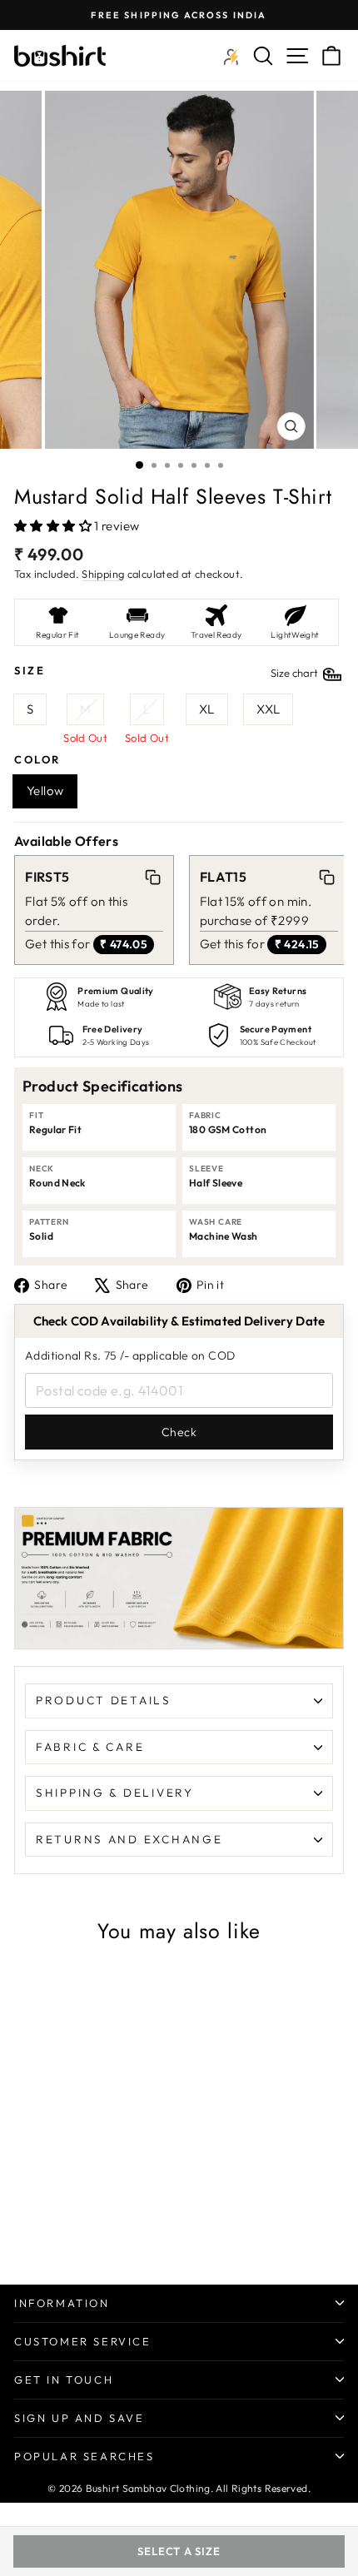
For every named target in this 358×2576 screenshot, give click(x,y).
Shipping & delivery (115, 1793)
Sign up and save (80, 2418)
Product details (104, 1700)
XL (207, 709)
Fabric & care (90, 1747)
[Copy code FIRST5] (152, 877)
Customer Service (83, 2341)
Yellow (45, 791)
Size (167, 671)
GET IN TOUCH (64, 2380)
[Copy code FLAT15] (327, 877)
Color (37, 759)
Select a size (179, 2551)
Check (179, 1432)
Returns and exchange (129, 1839)
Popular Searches (85, 2456)
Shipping (103, 574)
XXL (268, 709)
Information (62, 2303)
